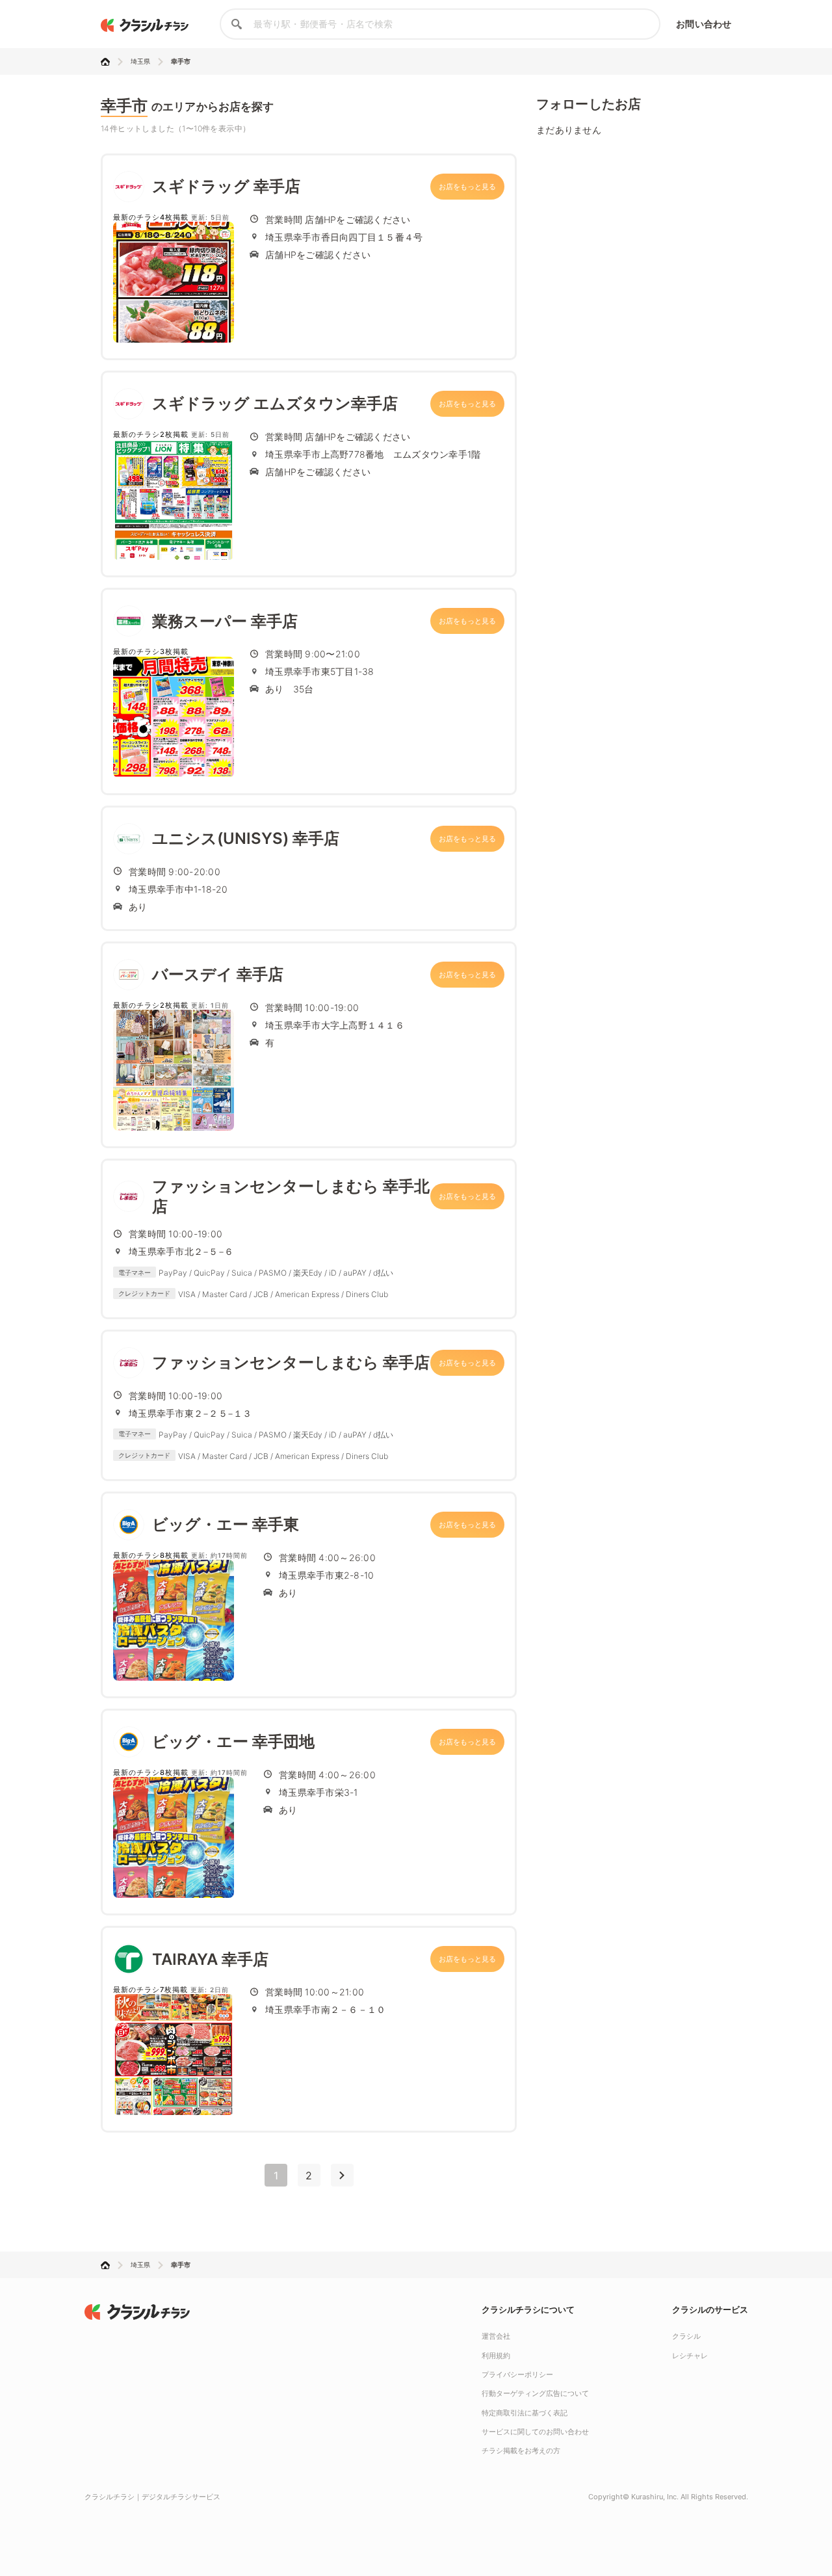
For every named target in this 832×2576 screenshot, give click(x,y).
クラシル (686, 2336)
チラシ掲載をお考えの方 (521, 2451)
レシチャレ (690, 2356)
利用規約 (496, 2356)
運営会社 (496, 2336)
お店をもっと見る (467, 187)
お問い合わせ (704, 24)
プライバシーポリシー (517, 2374)
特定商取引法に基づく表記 (525, 2413)
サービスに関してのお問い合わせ (535, 2432)
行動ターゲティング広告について (535, 2393)
